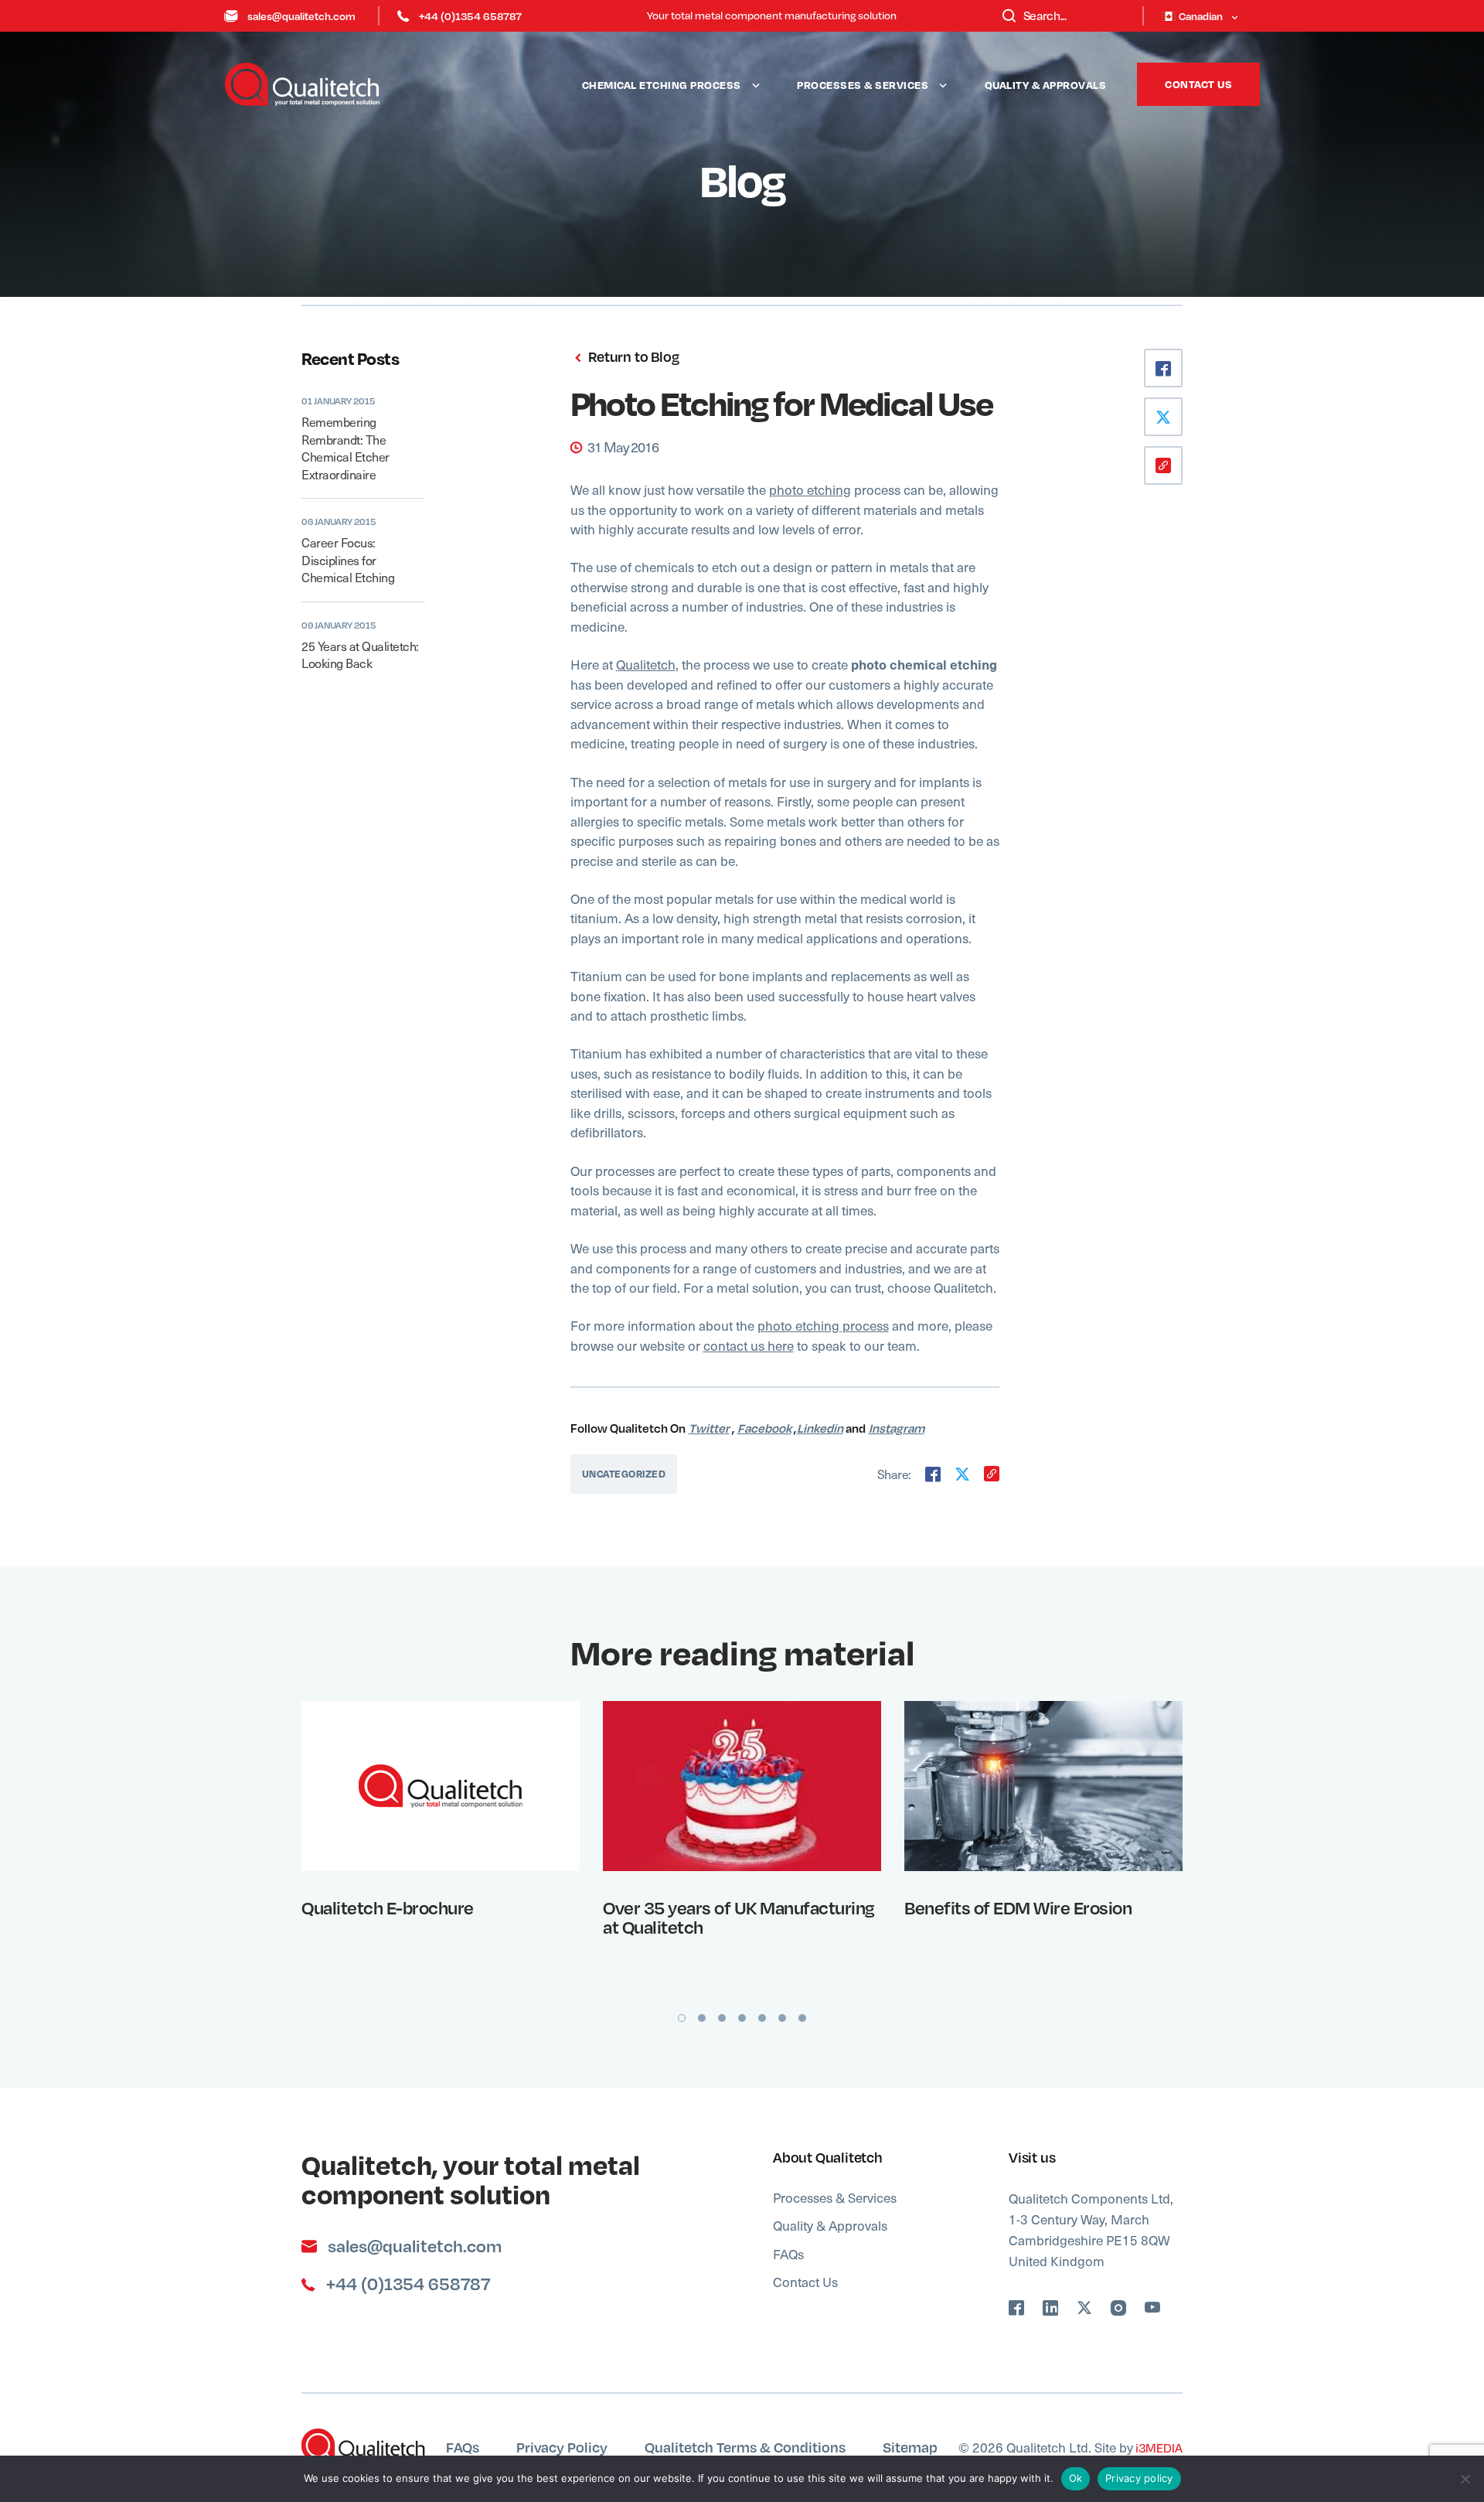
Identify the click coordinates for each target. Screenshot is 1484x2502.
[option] (441, 1844)
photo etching (810, 489)
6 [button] (782, 2018)
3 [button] (722, 2018)
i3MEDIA (1158, 2447)
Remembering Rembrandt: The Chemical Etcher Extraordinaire (345, 447)
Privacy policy (1139, 2478)
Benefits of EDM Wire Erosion (1018, 1907)
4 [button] (742, 2018)
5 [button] (762, 2018)
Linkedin (820, 1428)
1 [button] (682, 2018)
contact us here (749, 1345)
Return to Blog (632, 357)
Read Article (431, 1785)
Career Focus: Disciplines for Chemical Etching (348, 559)
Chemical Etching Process (662, 85)
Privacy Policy (562, 2447)
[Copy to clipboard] (992, 1474)
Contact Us (1198, 84)
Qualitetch (646, 664)
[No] (1465, 2479)
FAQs (788, 2254)
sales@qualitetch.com (301, 16)
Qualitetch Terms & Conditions (745, 2447)
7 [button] (802, 2018)
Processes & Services (863, 85)
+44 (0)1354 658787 (470, 16)
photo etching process (823, 1325)
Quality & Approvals (1046, 85)
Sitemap (910, 2447)
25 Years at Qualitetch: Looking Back (360, 654)
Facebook (764, 1428)
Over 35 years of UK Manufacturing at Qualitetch (739, 1917)
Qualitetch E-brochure (388, 1907)
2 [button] (702, 2018)
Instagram (897, 1428)
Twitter (709, 1428)
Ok (1076, 2478)
